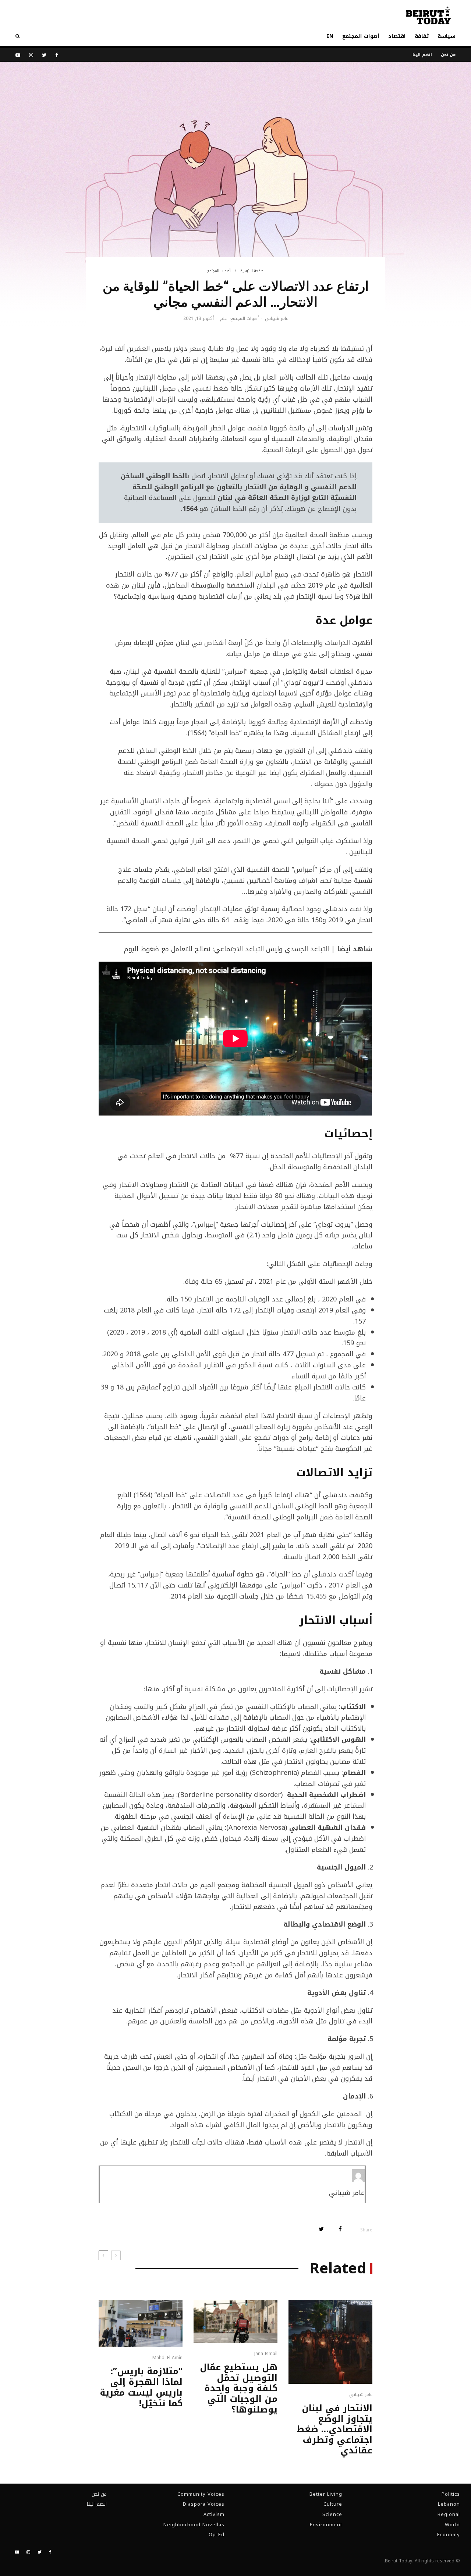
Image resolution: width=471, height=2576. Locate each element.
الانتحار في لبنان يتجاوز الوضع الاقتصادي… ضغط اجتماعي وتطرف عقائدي (334, 2429)
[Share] (340, 2229)
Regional (449, 2514)
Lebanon (449, 2504)
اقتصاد (397, 36)
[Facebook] (57, 55)
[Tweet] (321, 2229)
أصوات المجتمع (361, 36)
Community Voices (201, 2494)
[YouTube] (18, 55)
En (330, 36)
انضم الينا (422, 55)
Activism (214, 2514)
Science (332, 2514)
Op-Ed (217, 2535)
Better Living (326, 2494)
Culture (333, 2504)
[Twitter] (44, 55)
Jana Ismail (266, 2354)
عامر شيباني (277, 318)
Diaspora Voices (204, 2504)
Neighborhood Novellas (194, 2525)
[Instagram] (31, 55)
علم (223, 319)
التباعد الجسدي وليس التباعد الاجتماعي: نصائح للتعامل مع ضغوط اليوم (226, 949)
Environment (326, 2525)
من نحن (448, 55)
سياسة (447, 36)
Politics (451, 2494)
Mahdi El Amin (167, 2358)
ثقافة (422, 36)
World (452, 2525)
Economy (449, 2535)
